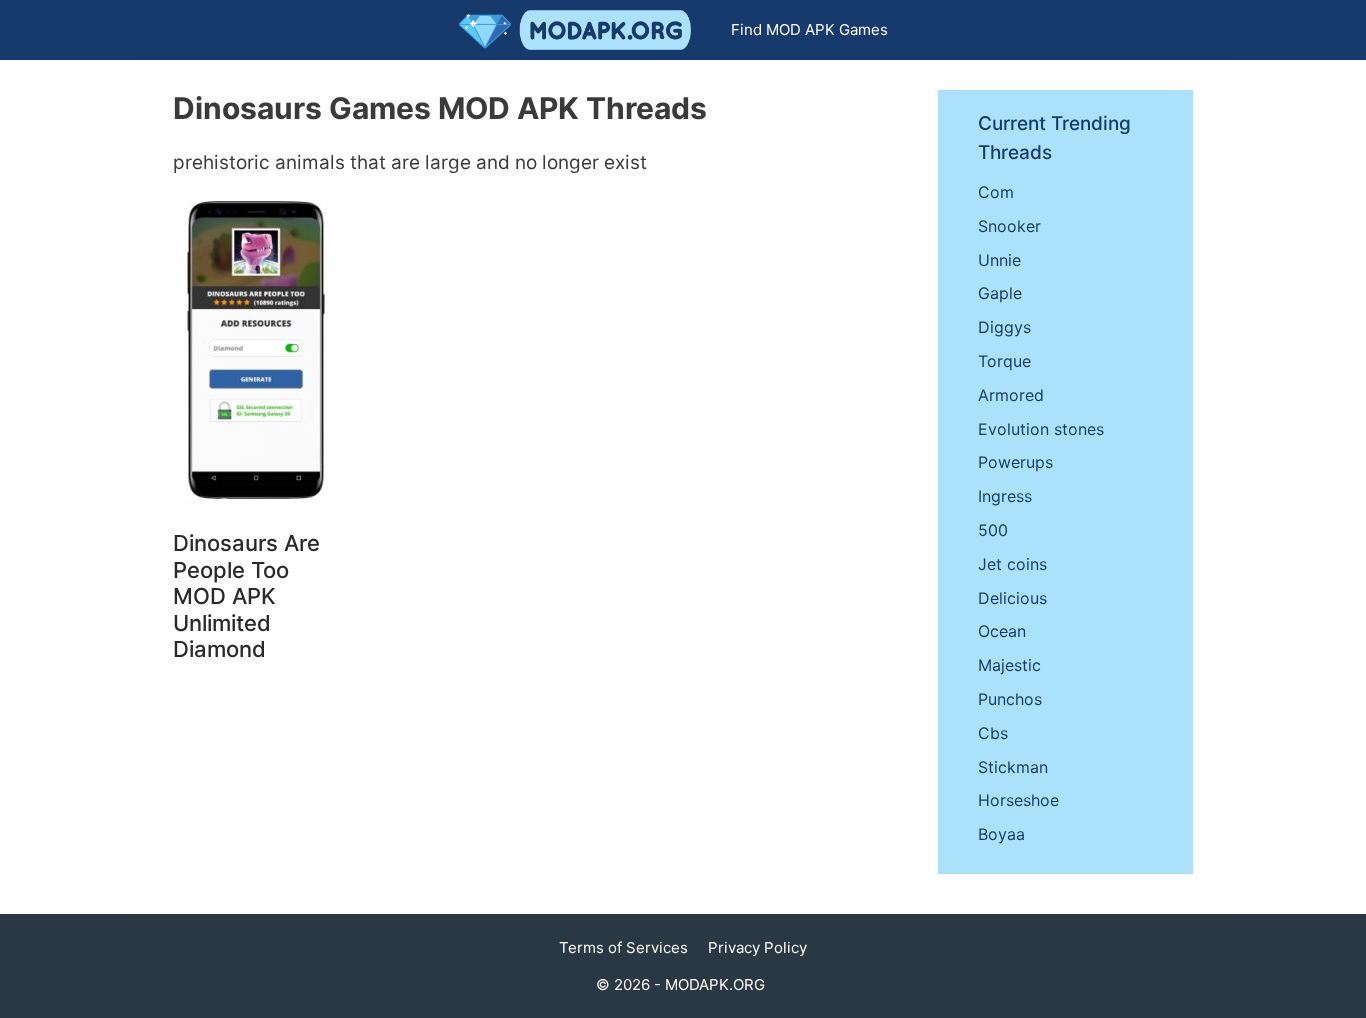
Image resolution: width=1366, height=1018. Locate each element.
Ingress (1005, 496)
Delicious (1012, 598)
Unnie (999, 260)
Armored (1011, 395)
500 (993, 530)
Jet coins (1012, 564)
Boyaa (1001, 834)
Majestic (1009, 665)
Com (996, 192)
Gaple (1000, 293)
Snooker (1009, 226)
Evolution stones (1041, 429)
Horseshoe (1018, 800)
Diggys (1004, 327)
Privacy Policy (757, 947)
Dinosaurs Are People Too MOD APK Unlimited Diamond (246, 596)
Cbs (993, 733)
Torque (1004, 361)
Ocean (1002, 631)
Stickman (1013, 767)
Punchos (1010, 699)
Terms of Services (623, 947)
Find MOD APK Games (809, 29)
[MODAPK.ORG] (580, 30)
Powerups (1015, 462)
